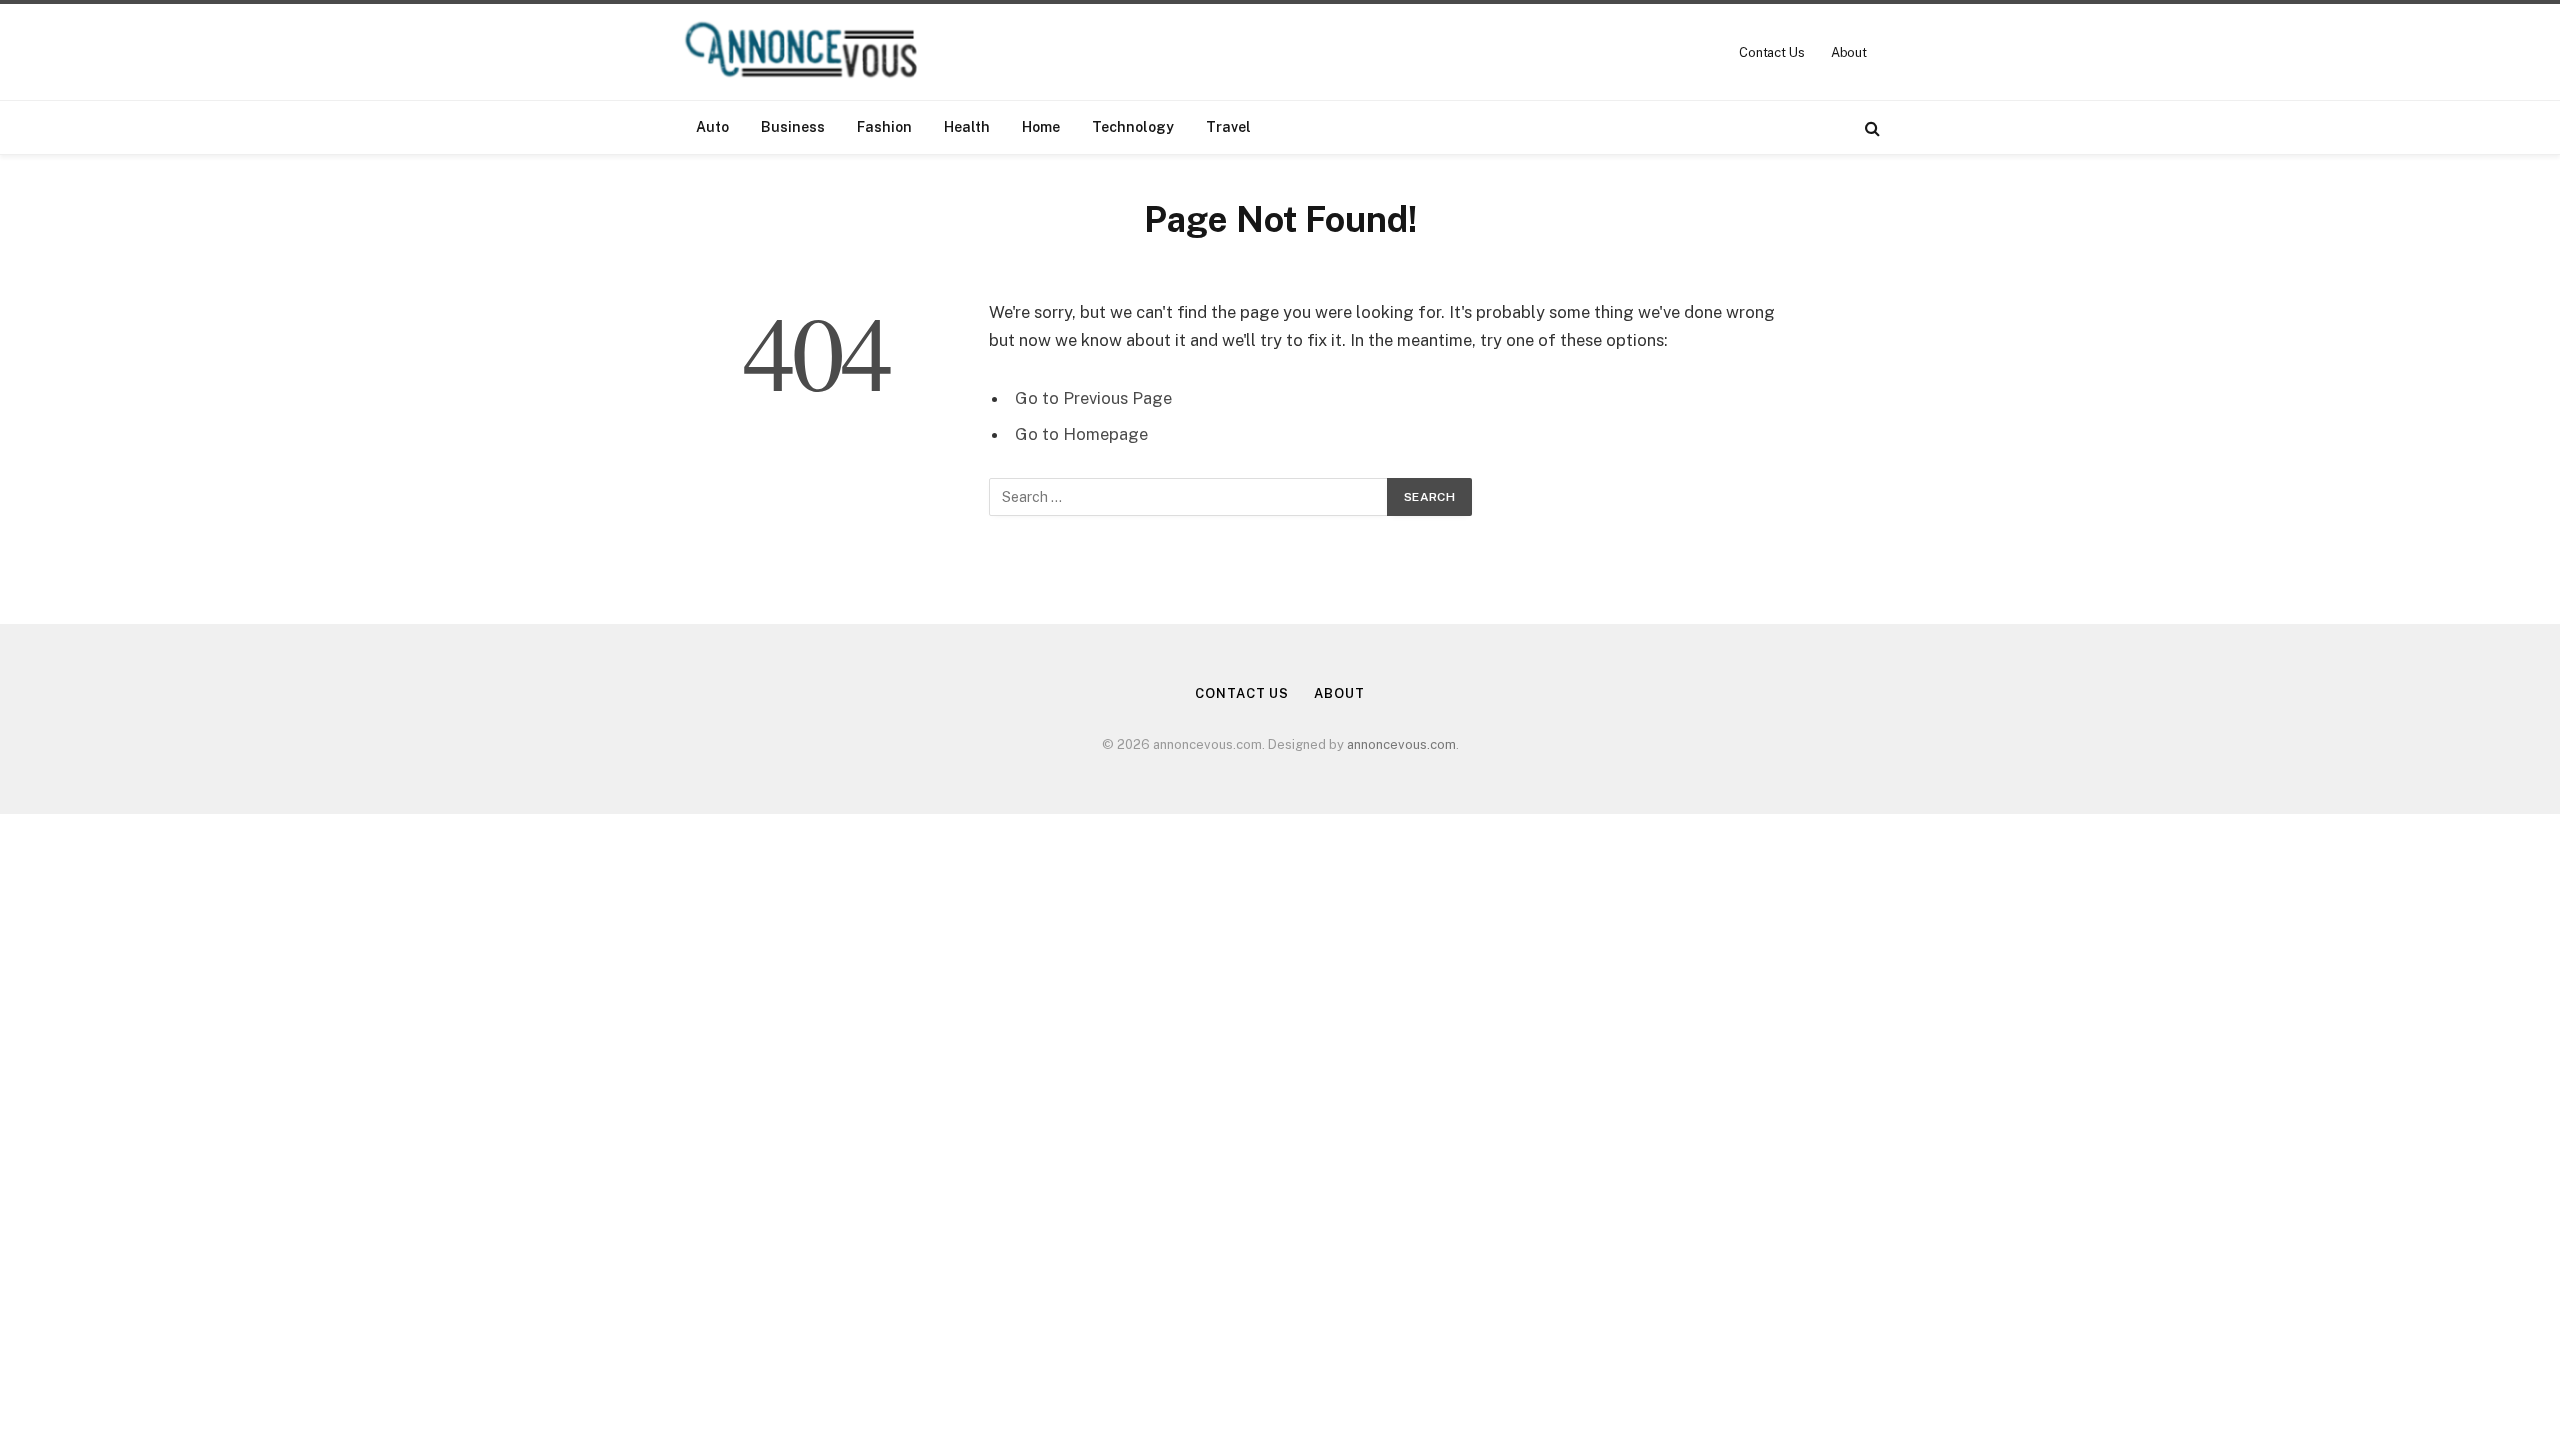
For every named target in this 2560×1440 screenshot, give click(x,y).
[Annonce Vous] (810, 52)
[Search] (1870, 127)
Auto (712, 127)
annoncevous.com (1401, 744)
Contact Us (1772, 52)
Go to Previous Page (1093, 398)
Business (793, 127)
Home (1041, 127)
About (1849, 52)
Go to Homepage (1081, 434)
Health (967, 127)
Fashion (884, 127)
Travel (1228, 127)
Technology (1133, 127)
